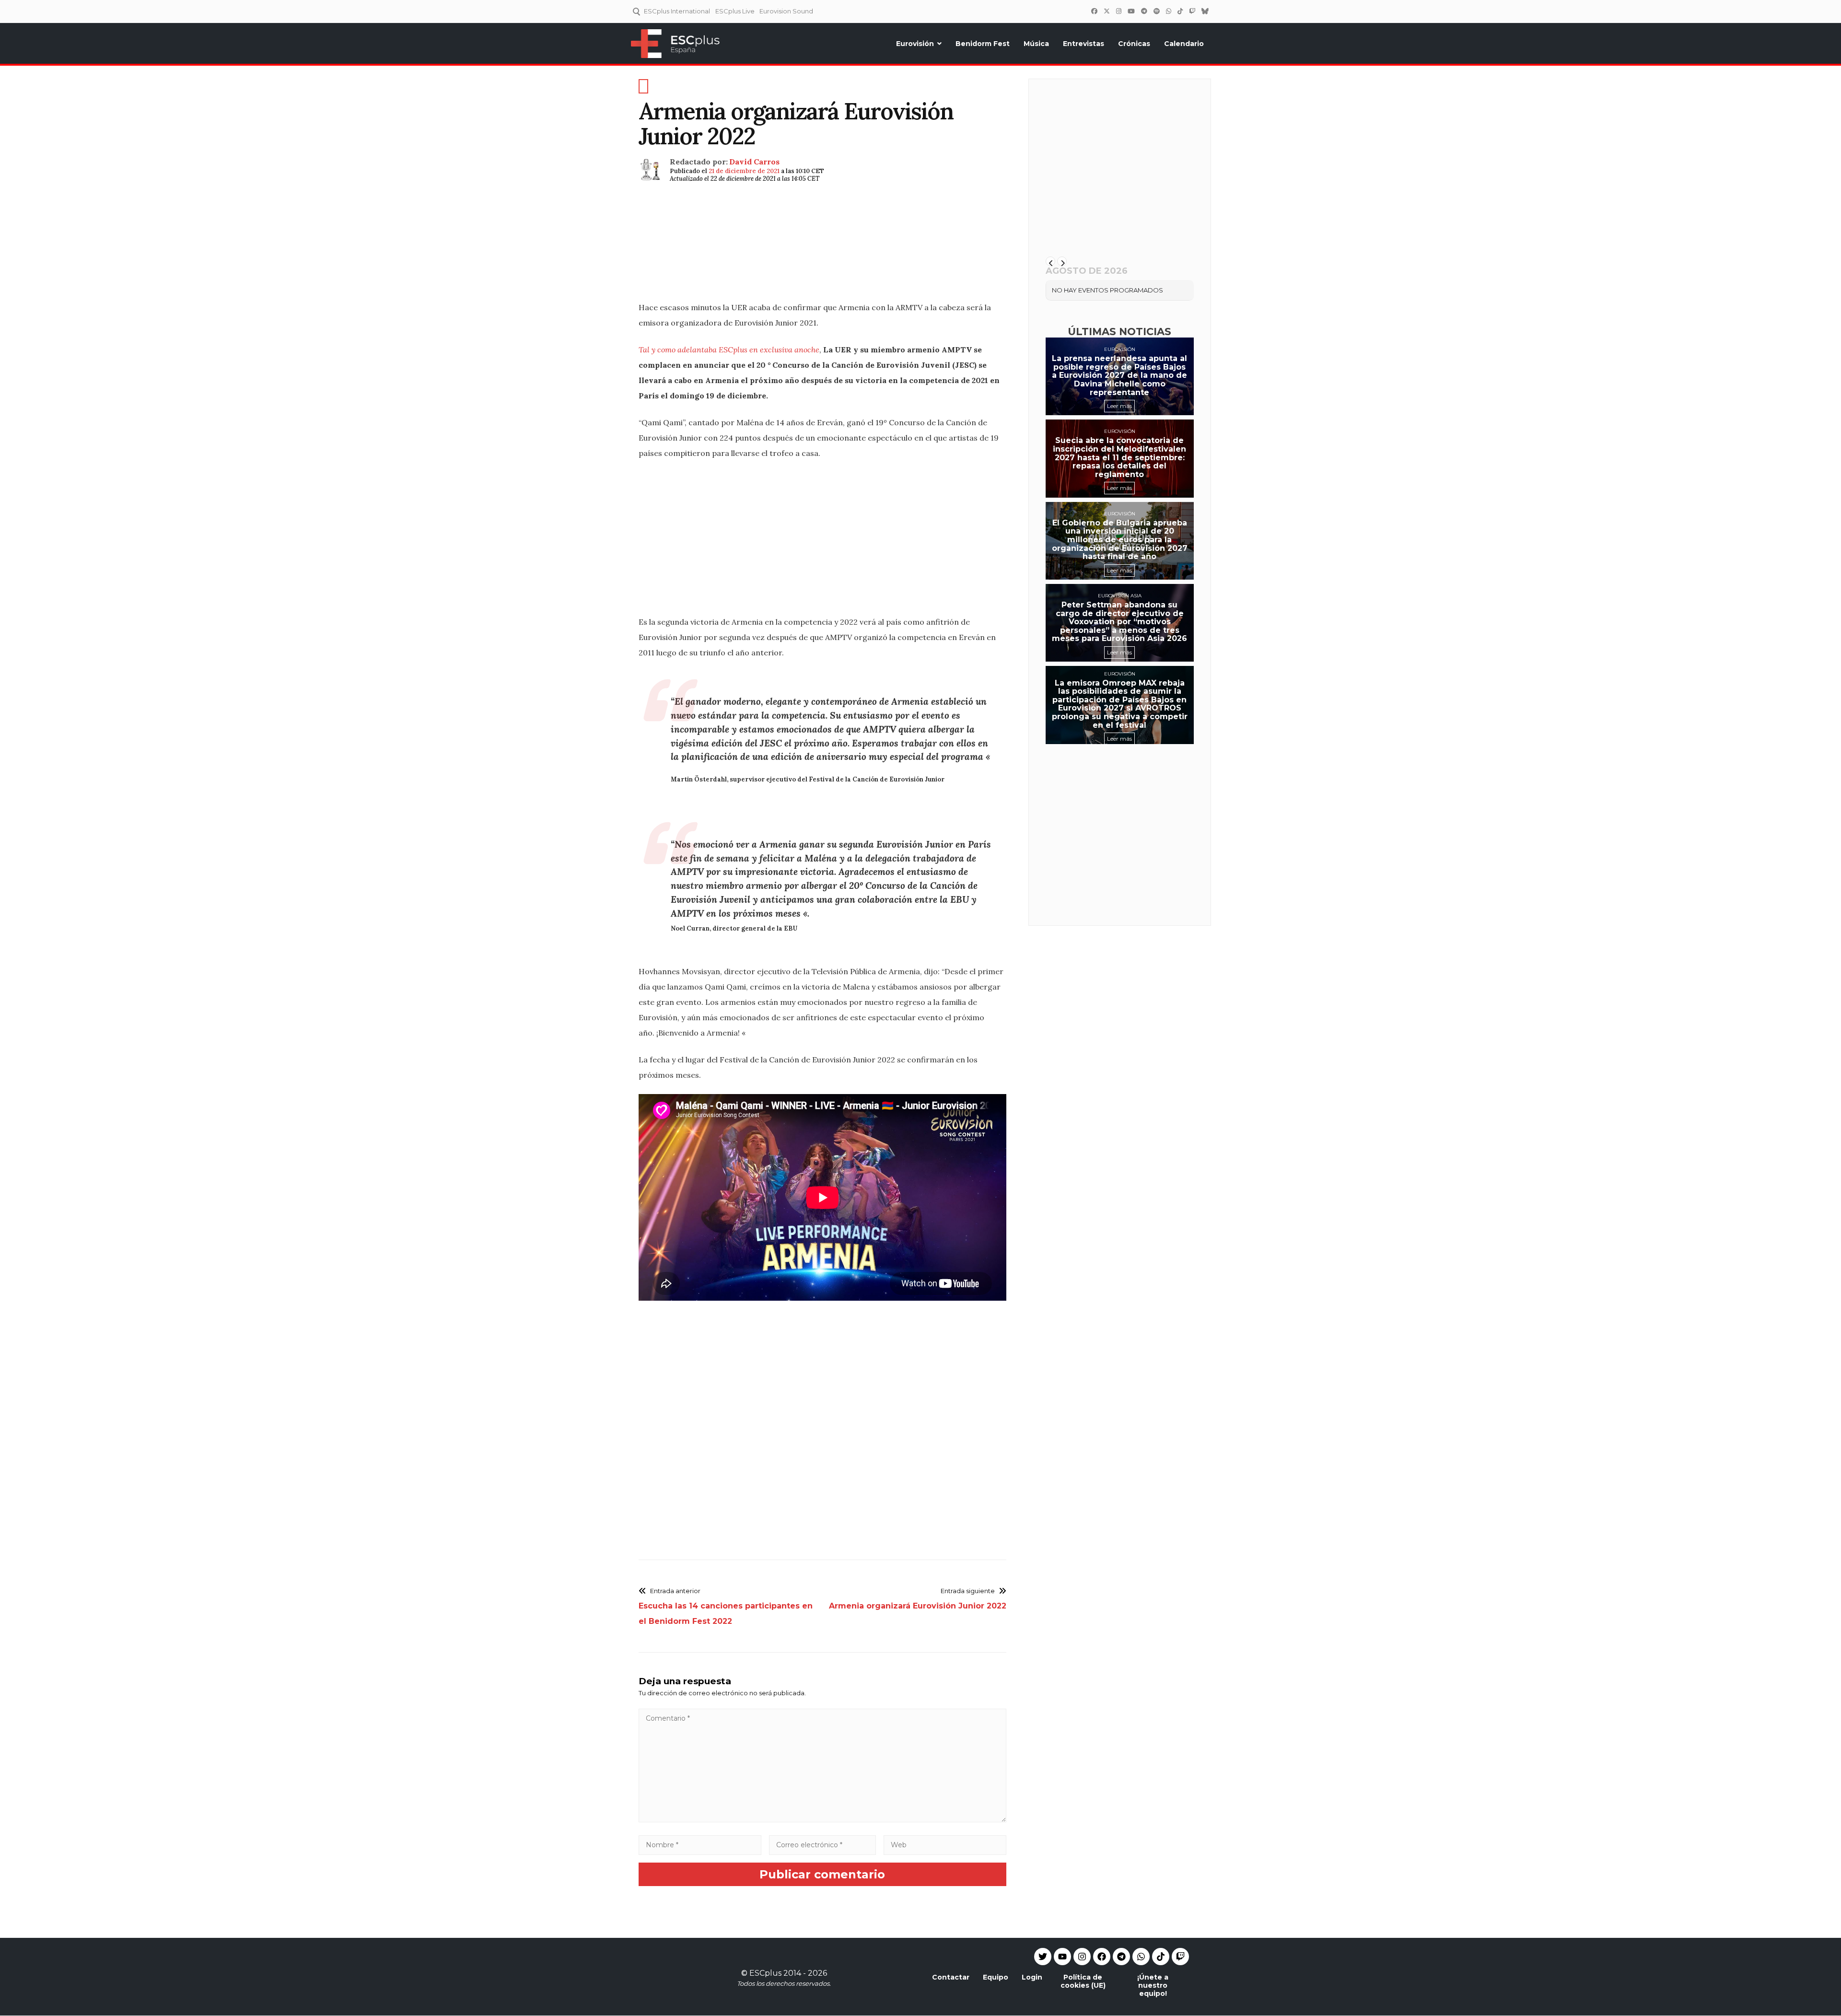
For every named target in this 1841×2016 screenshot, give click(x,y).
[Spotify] (1156, 11)
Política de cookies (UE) (1083, 1981)
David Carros (754, 162)
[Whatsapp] (1141, 1957)
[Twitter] (1107, 11)
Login (1032, 1977)
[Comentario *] (822, 1820)
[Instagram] (1119, 11)
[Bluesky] (1205, 11)
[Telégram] (1144, 11)
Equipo (996, 1977)
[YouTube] (1131, 11)
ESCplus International (677, 11)
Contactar (951, 1977)
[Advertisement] (822, 254)
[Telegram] (1121, 1957)
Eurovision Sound (786, 11)
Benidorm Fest (983, 44)
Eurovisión (915, 44)
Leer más (1119, 406)
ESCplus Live (735, 11)
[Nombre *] (700, 1845)
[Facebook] (1094, 11)
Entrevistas (1084, 44)
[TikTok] (1180, 11)
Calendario (1184, 44)
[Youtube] (1062, 1957)
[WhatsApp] (1168, 11)
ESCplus (765, 1973)
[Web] (945, 1845)
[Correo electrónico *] (823, 1845)
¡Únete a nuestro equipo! (1153, 1985)
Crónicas (1134, 44)
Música (1036, 44)
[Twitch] (1192, 11)
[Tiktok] (1161, 1957)
